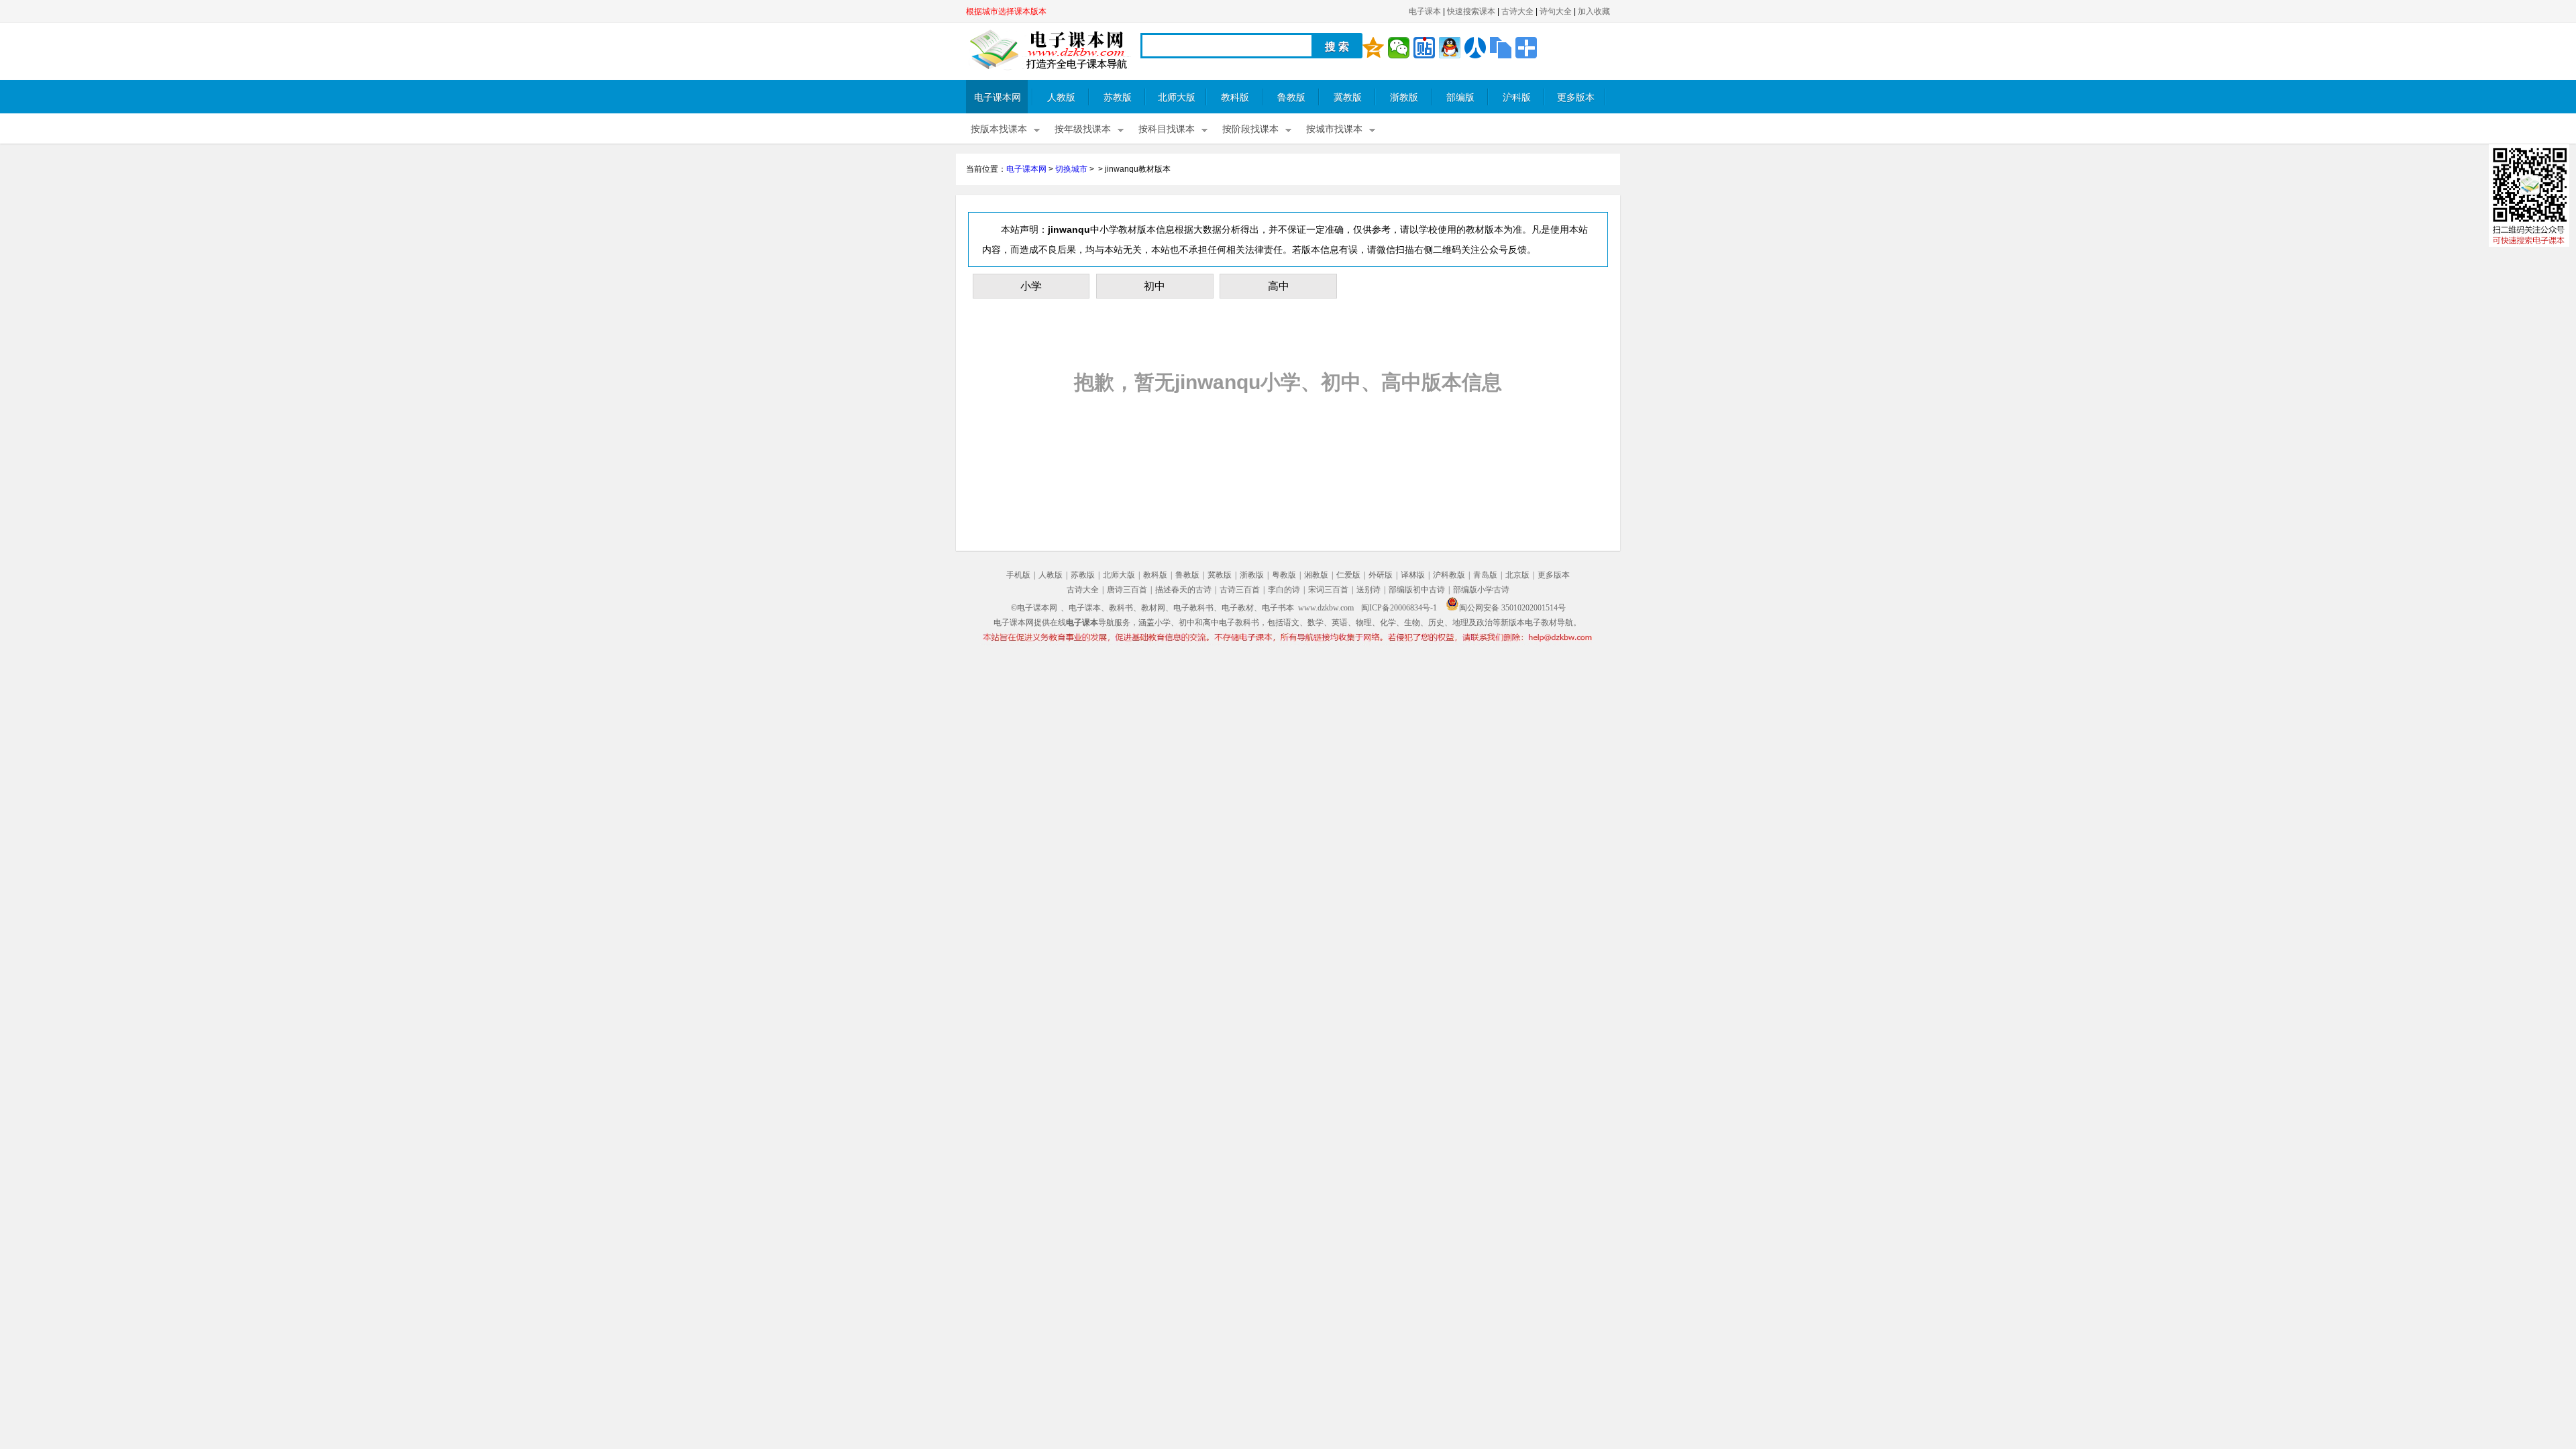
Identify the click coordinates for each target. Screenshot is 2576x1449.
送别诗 (1368, 590)
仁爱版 (1348, 575)
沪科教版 (1449, 575)
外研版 (1381, 575)
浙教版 (1404, 98)
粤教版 (1284, 575)
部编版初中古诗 (1417, 590)
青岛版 (1485, 575)
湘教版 (1316, 575)
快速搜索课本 (1471, 11)
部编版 (1460, 98)
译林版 (1413, 575)
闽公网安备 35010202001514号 (1512, 608)
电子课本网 (998, 98)
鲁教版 (1291, 98)
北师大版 (1177, 98)
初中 (1155, 286)
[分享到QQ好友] (1450, 48)
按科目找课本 (1167, 129)
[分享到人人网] (1475, 48)
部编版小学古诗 (1481, 590)
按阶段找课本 (1250, 129)
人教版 (1061, 98)
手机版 (1018, 575)
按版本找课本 (999, 129)
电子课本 (1425, 11)
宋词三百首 (1328, 590)
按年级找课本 (1083, 129)
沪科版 (1517, 98)
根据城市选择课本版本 (1006, 11)
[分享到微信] (1399, 48)
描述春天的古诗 (1183, 590)
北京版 (1517, 575)
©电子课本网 (1034, 608)
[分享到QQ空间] (1373, 48)
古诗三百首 (1240, 590)
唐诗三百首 (1127, 590)
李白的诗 (1284, 590)
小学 (1031, 286)
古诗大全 (1517, 11)
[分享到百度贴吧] (1424, 48)
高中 (1279, 286)
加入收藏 (1594, 11)
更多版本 (1576, 98)
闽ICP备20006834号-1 (1399, 608)
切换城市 (1071, 169)
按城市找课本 (1334, 129)
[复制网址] (1501, 48)
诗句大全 (1556, 11)
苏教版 (1118, 98)
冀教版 (1348, 98)
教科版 (1235, 98)
